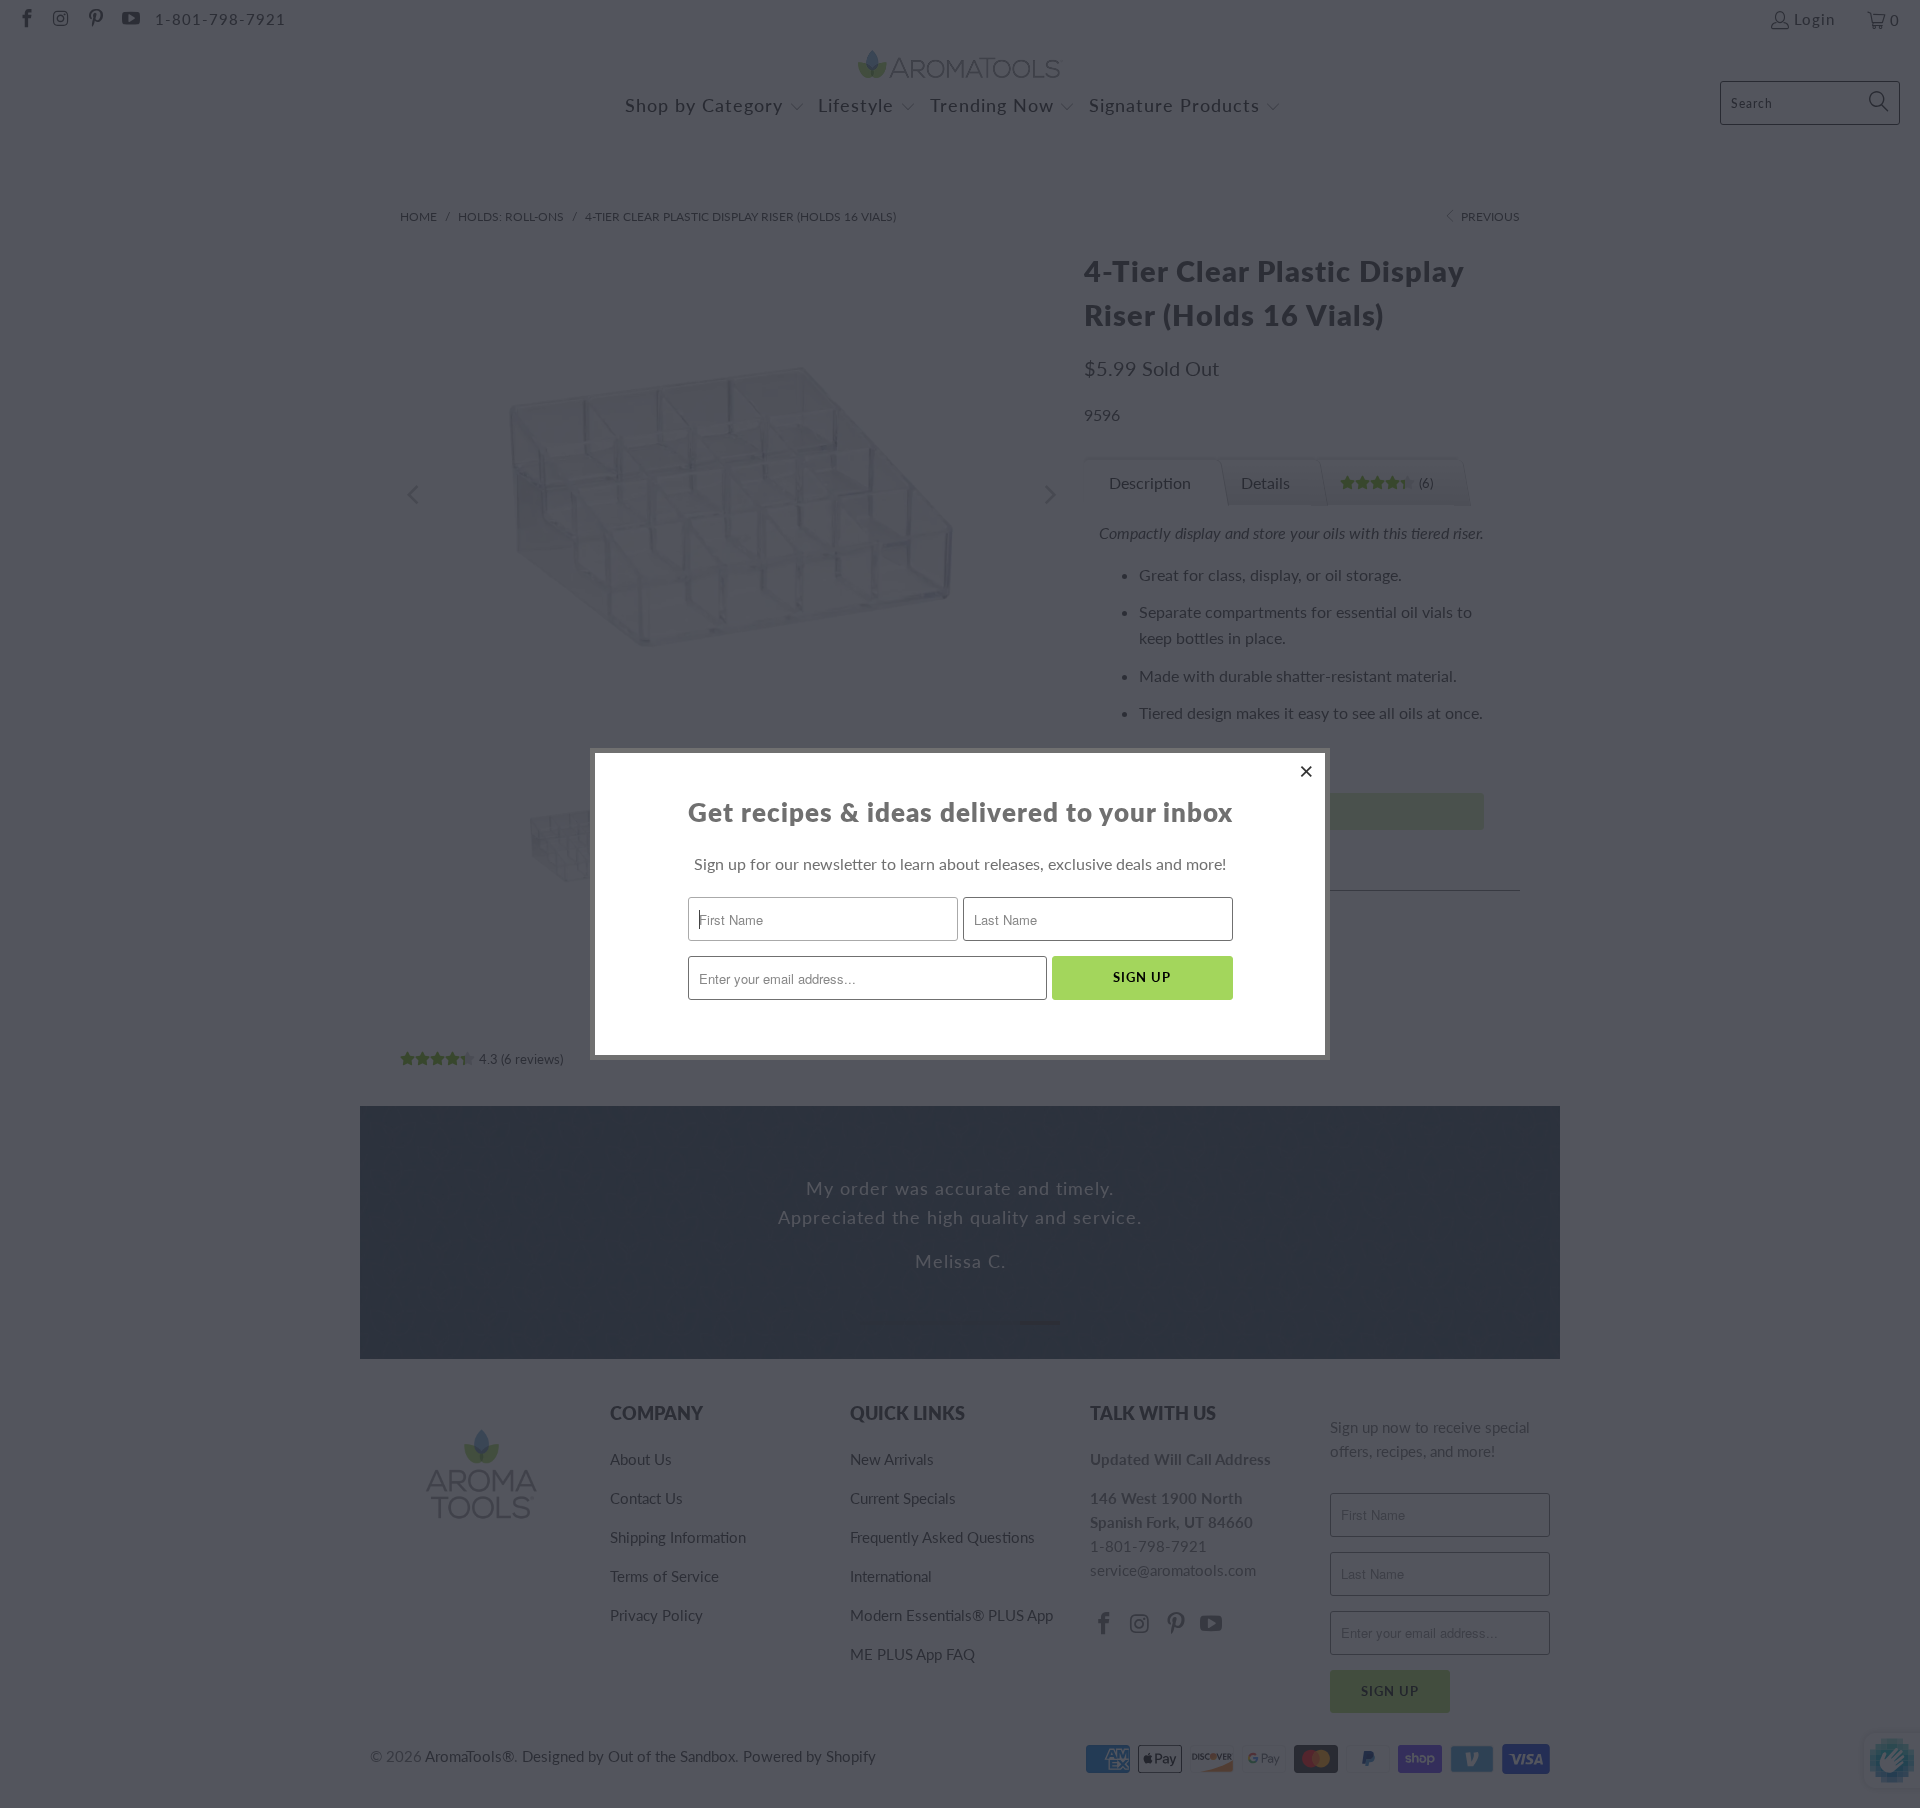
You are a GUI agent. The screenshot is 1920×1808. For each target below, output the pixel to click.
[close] (1307, 771)
